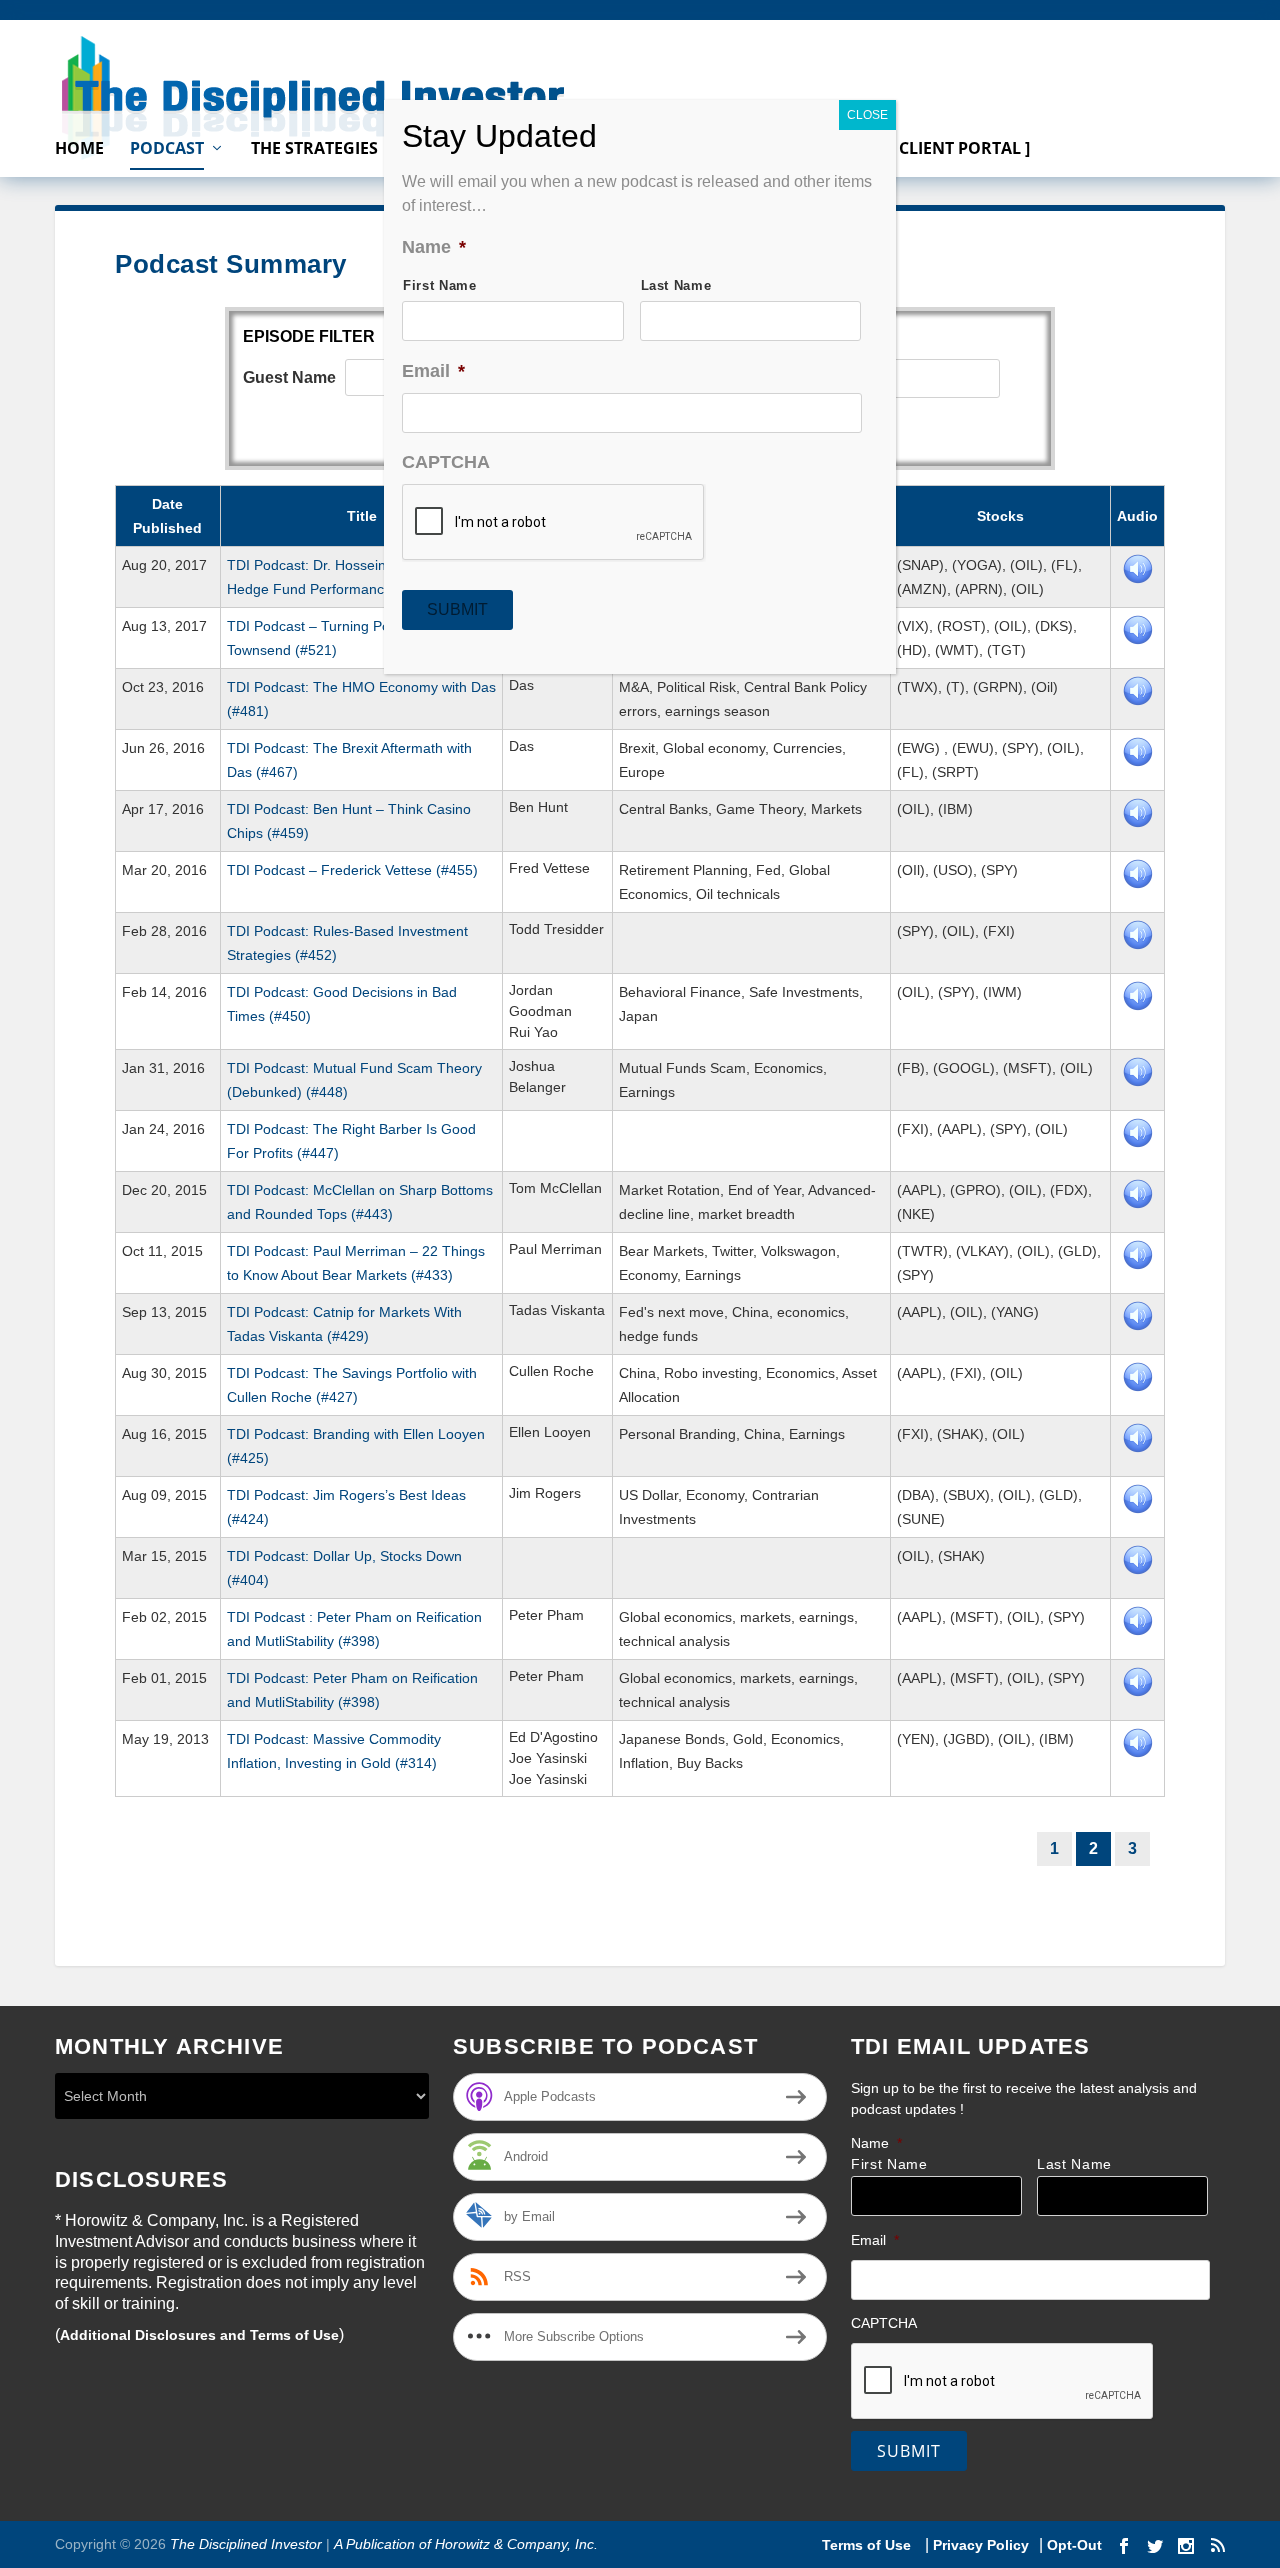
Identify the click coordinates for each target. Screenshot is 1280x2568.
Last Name (1074, 2164)
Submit (909, 2451)
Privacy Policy (981, 2545)
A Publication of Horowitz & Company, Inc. (466, 2544)
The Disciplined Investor (244, 2544)
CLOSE (867, 115)
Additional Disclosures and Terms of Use (199, 2335)
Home (79, 149)
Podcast (167, 149)
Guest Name (289, 377)
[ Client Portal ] (960, 149)
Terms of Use (868, 2545)
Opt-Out (1072, 2545)
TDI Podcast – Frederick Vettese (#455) (352, 870)
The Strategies (314, 149)
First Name (889, 2164)
